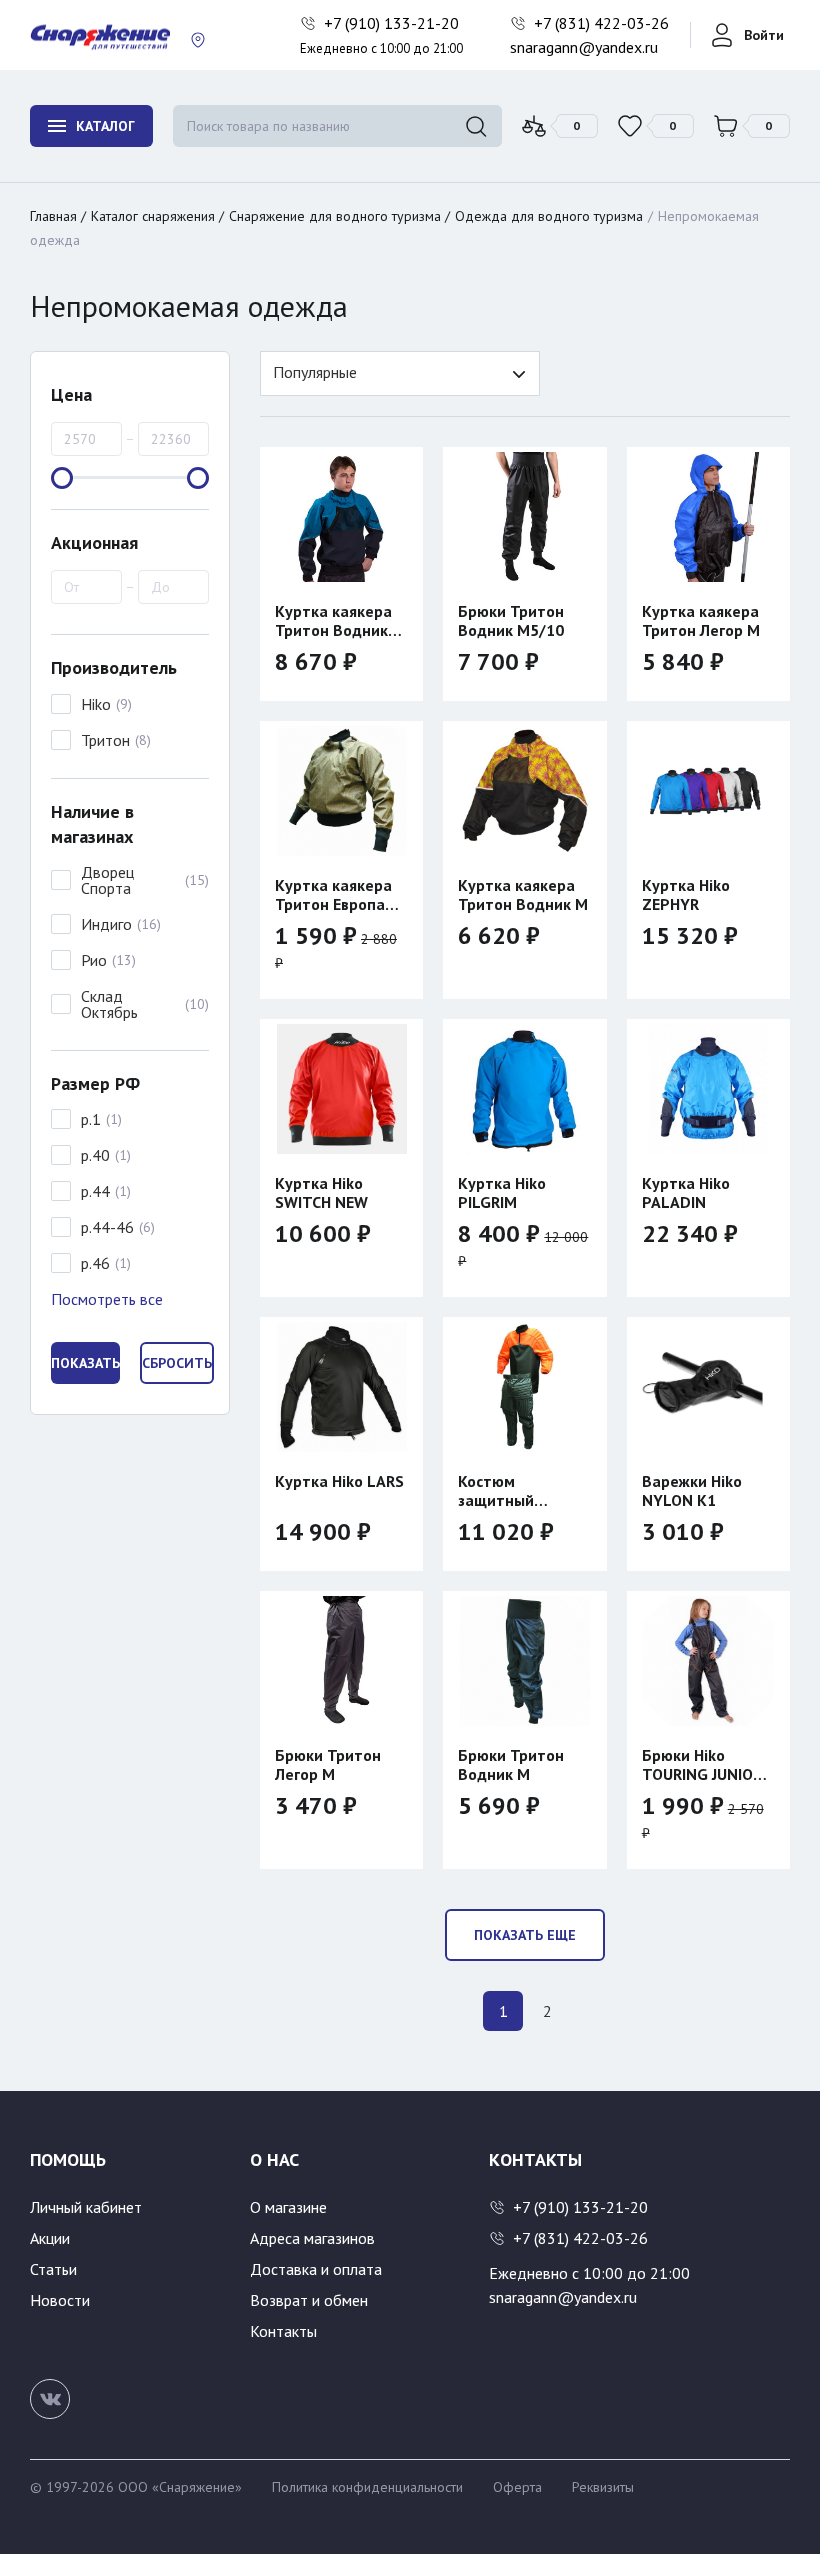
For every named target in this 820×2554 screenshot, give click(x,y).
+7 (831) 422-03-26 (603, 23)
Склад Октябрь (109, 1004)
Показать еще (525, 1935)
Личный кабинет (86, 2207)
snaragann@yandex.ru (584, 47)
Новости (60, 2300)
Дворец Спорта (107, 880)
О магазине (288, 2207)
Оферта (517, 2487)
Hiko (96, 704)
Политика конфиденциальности (367, 2487)
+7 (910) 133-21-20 (393, 23)
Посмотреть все (107, 1299)
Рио (94, 960)
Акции (50, 2238)
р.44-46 (107, 1227)
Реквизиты (603, 2487)
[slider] (62, 478)
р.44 (95, 1191)
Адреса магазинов (312, 2238)
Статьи (53, 2269)
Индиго (106, 924)
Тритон (105, 740)
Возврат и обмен (309, 2300)
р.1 (91, 1119)
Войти (764, 35)
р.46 (95, 1263)
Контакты (283, 2331)
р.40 (95, 1155)
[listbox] (400, 373)
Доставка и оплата (316, 2269)
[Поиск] (476, 126)
